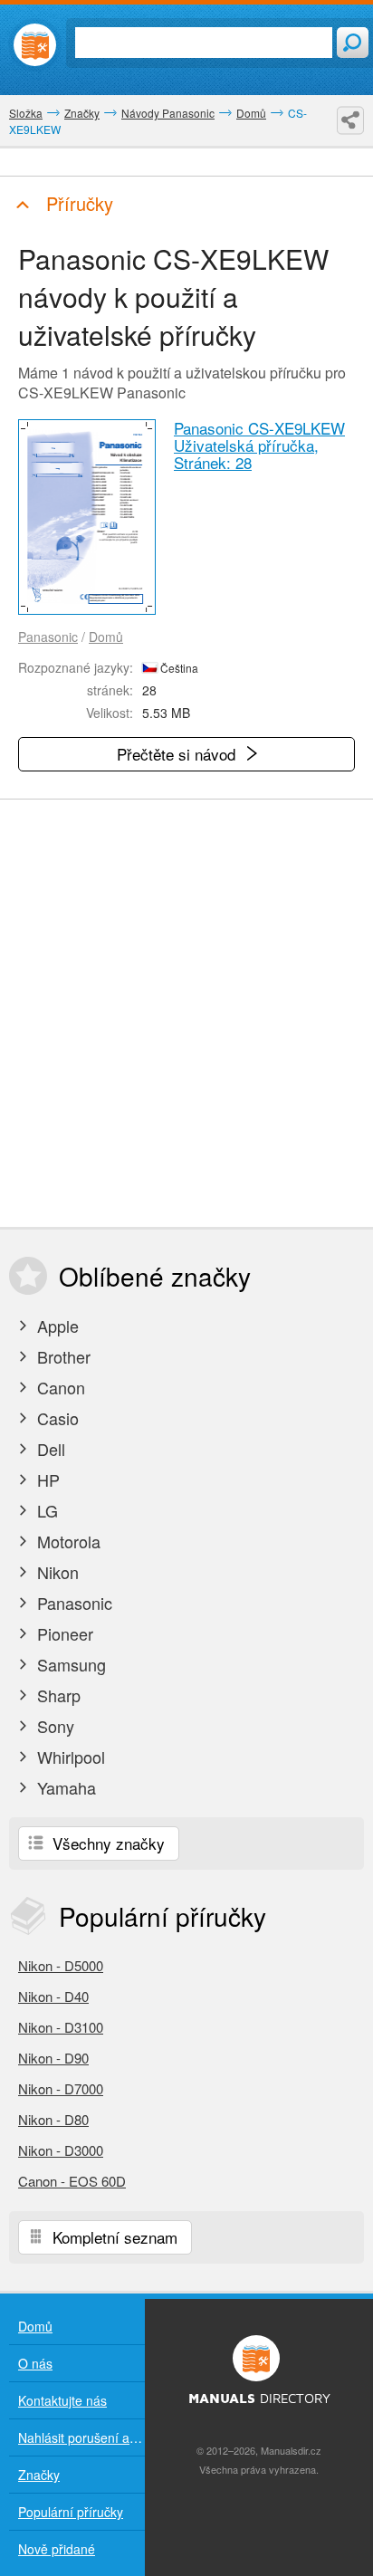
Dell (49, 1449)
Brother (62, 1356)
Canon (59, 1387)
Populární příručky (71, 2512)
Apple (56, 1326)
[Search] (353, 43)
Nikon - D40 (53, 1996)
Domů (106, 637)
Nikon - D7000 (61, 2088)
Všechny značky (106, 1843)
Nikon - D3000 (61, 2150)
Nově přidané (57, 2549)
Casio (56, 1418)
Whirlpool (69, 1757)
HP (46, 1480)
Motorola (67, 1541)
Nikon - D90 (53, 2058)
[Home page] (35, 45)
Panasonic (48, 637)
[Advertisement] (186, 1013)
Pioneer (63, 1633)
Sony (53, 1726)
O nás (35, 2363)
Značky (39, 2475)
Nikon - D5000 (61, 1965)
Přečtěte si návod (178, 754)
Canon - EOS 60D (72, 2181)
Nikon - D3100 (61, 2027)
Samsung (69, 1664)
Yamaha (64, 1787)
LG (45, 1510)
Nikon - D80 (53, 2119)
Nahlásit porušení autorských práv (81, 2437)
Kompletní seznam (113, 2237)
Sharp (57, 1695)
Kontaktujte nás (62, 2400)
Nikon (56, 1572)
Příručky (77, 203)
